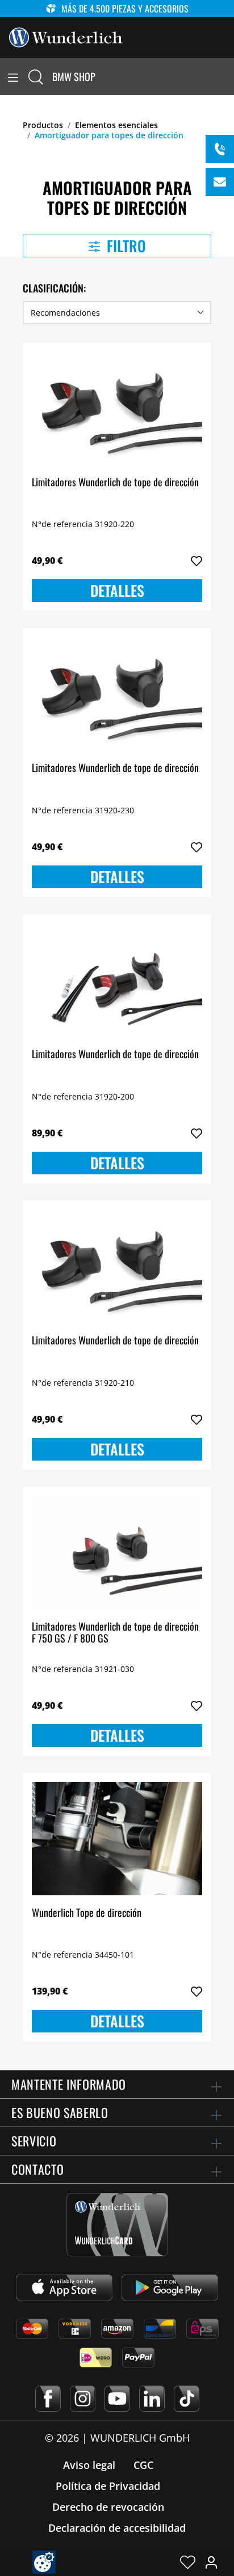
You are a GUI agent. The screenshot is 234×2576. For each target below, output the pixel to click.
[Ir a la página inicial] (66, 36)
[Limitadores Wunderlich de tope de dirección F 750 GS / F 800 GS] (117, 1552)
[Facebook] (48, 2399)
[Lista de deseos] (188, 2562)
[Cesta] (227, 77)
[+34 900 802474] (220, 149)
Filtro (125, 246)
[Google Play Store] (170, 2288)
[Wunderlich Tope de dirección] (117, 1839)
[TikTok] (187, 2399)
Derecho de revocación (108, 2507)
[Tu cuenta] (211, 2562)
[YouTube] (117, 2399)
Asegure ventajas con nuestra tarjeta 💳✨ (106, 9)
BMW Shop (74, 77)
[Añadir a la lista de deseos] (197, 561)
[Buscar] (36, 77)
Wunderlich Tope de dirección (87, 1913)
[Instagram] (83, 2399)
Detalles (117, 590)
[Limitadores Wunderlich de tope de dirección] (117, 408)
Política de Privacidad (108, 2486)
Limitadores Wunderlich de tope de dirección (115, 483)
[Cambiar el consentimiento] (44, 2562)
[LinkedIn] (152, 2399)
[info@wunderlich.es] (220, 182)
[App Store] (64, 2288)
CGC (143, 2465)
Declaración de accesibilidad (117, 2528)
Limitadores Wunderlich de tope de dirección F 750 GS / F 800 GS (115, 1633)
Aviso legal (89, 2465)
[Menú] (13, 77)
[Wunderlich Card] (117, 2225)
